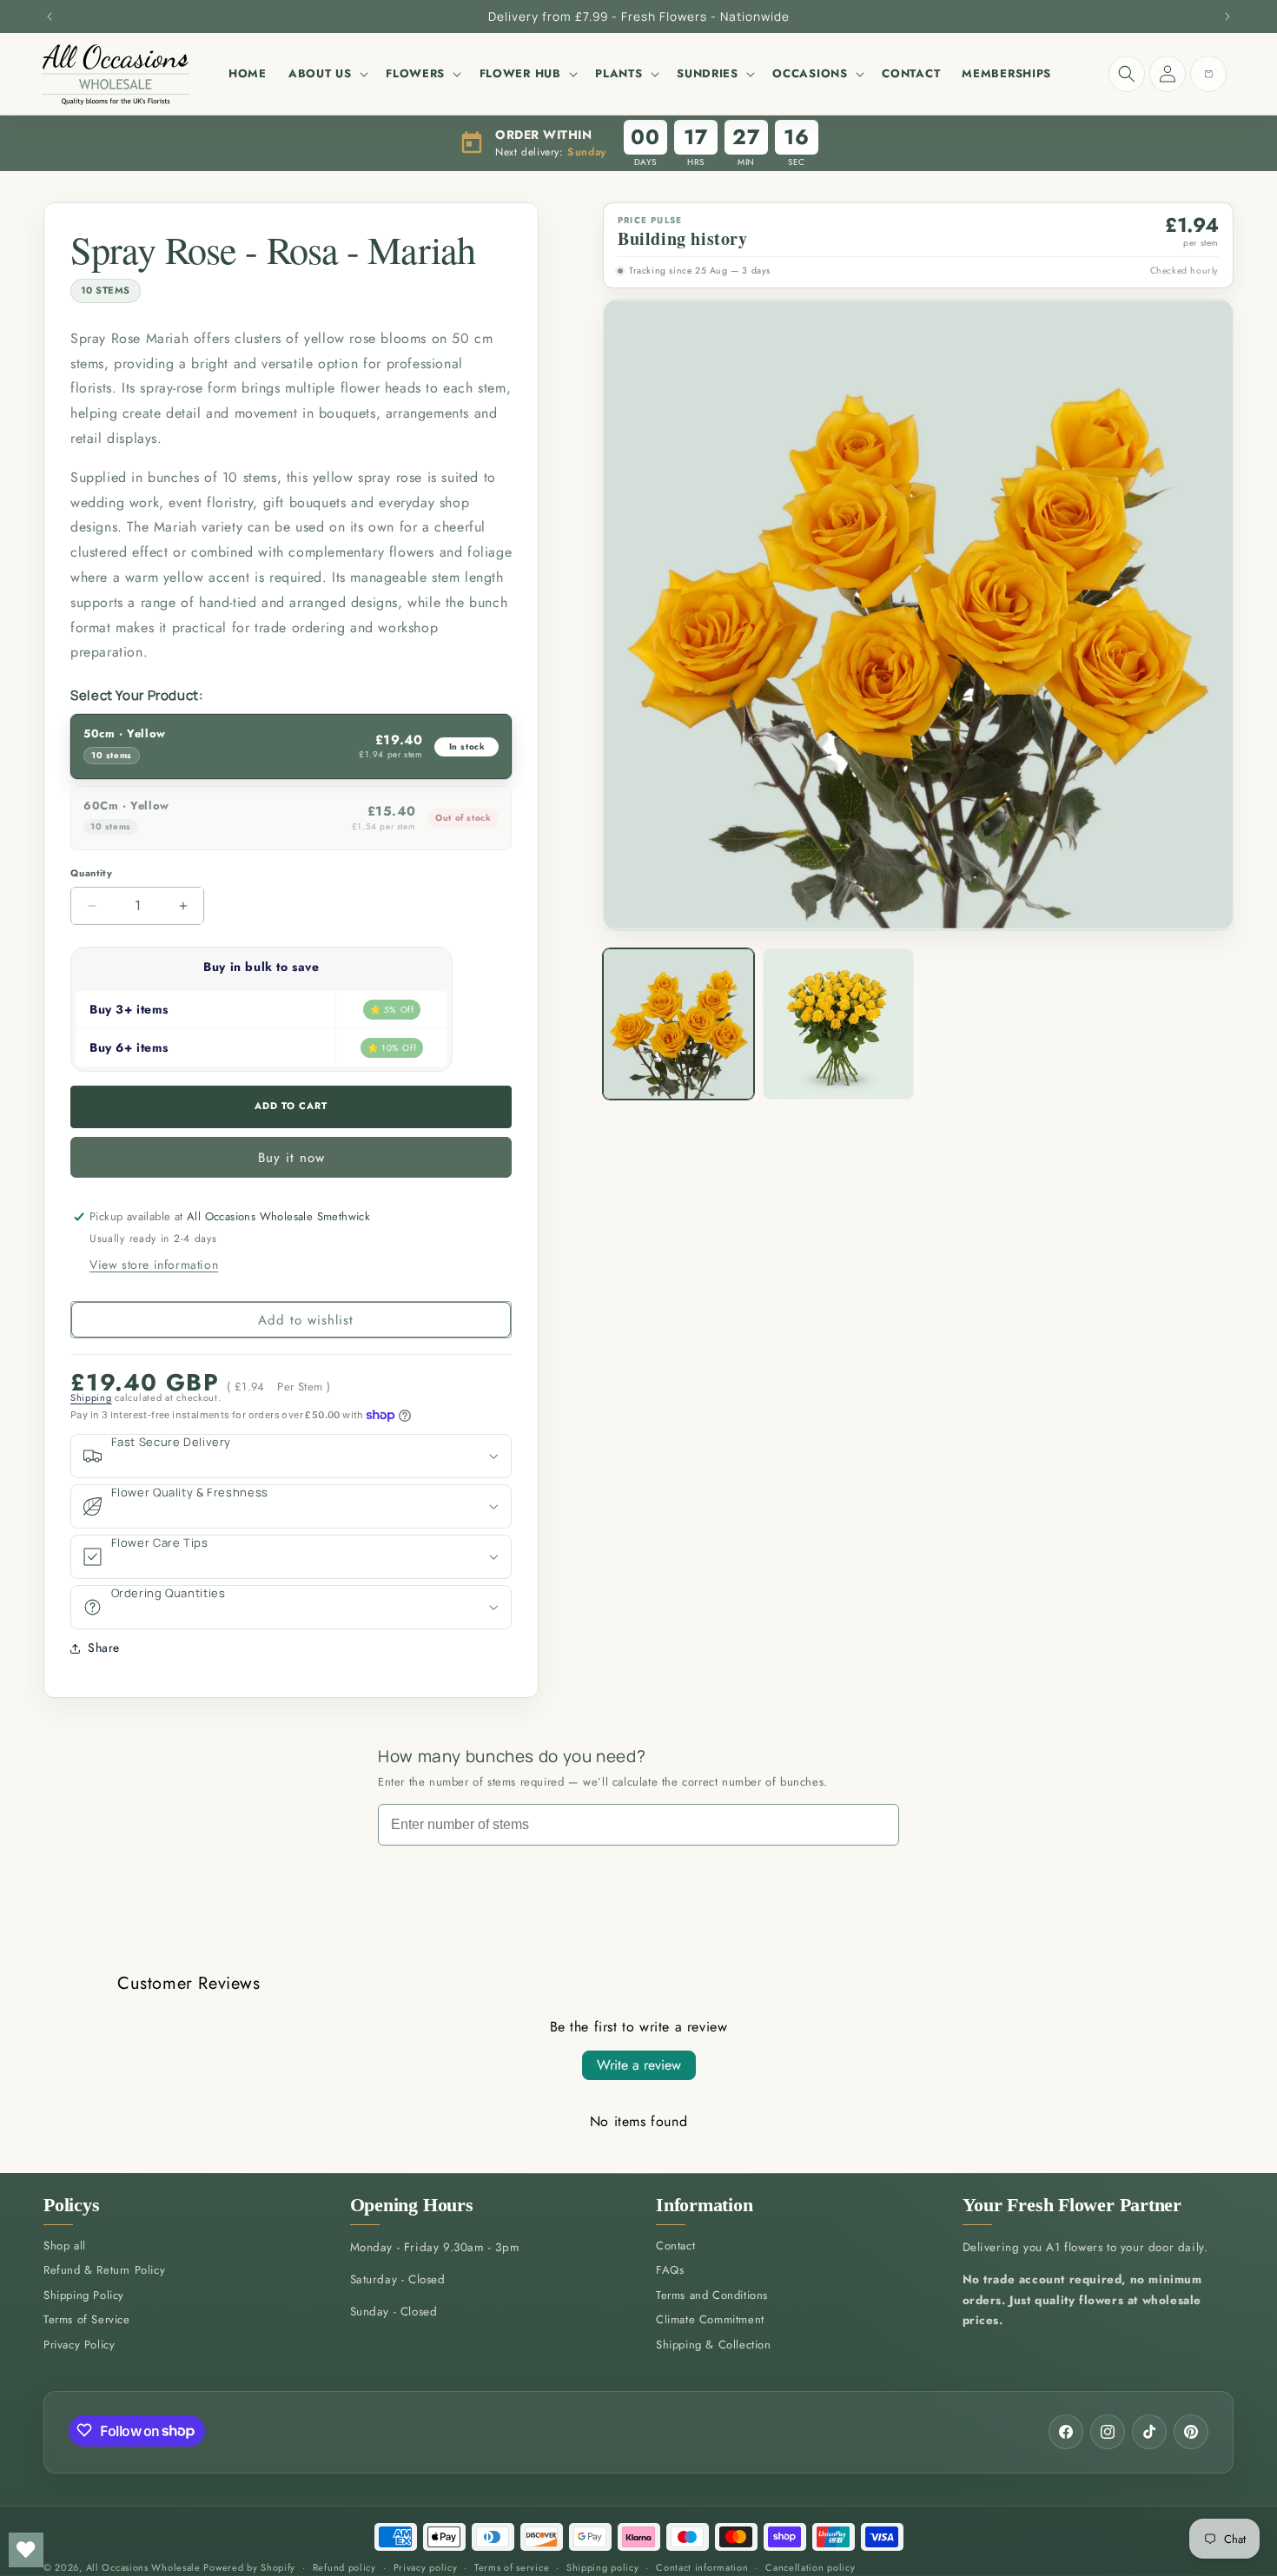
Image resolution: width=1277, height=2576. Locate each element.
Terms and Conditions (712, 2296)
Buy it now (291, 1158)
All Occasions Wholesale (143, 2567)
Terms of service (512, 2567)
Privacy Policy (79, 2345)
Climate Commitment (710, 2320)
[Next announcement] (1227, 17)
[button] (326, 74)
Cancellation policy (810, 2567)
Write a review (639, 2065)
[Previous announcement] (50, 17)
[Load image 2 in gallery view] (838, 1024)
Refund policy (344, 2567)
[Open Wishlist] (26, 2550)
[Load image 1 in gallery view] (678, 1024)
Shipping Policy (84, 2296)
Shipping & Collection (714, 2345)
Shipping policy (603, 2567)
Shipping (91, 1397)
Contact (675, 2246)
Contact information (702, 2567)
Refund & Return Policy (104, 2271)
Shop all (65, 2246)
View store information (154, 1265)
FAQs (670, 2271)
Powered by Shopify (249, 2567)
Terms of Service (87, 2320)
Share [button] (104, 1648)
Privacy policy (426, 2567)
